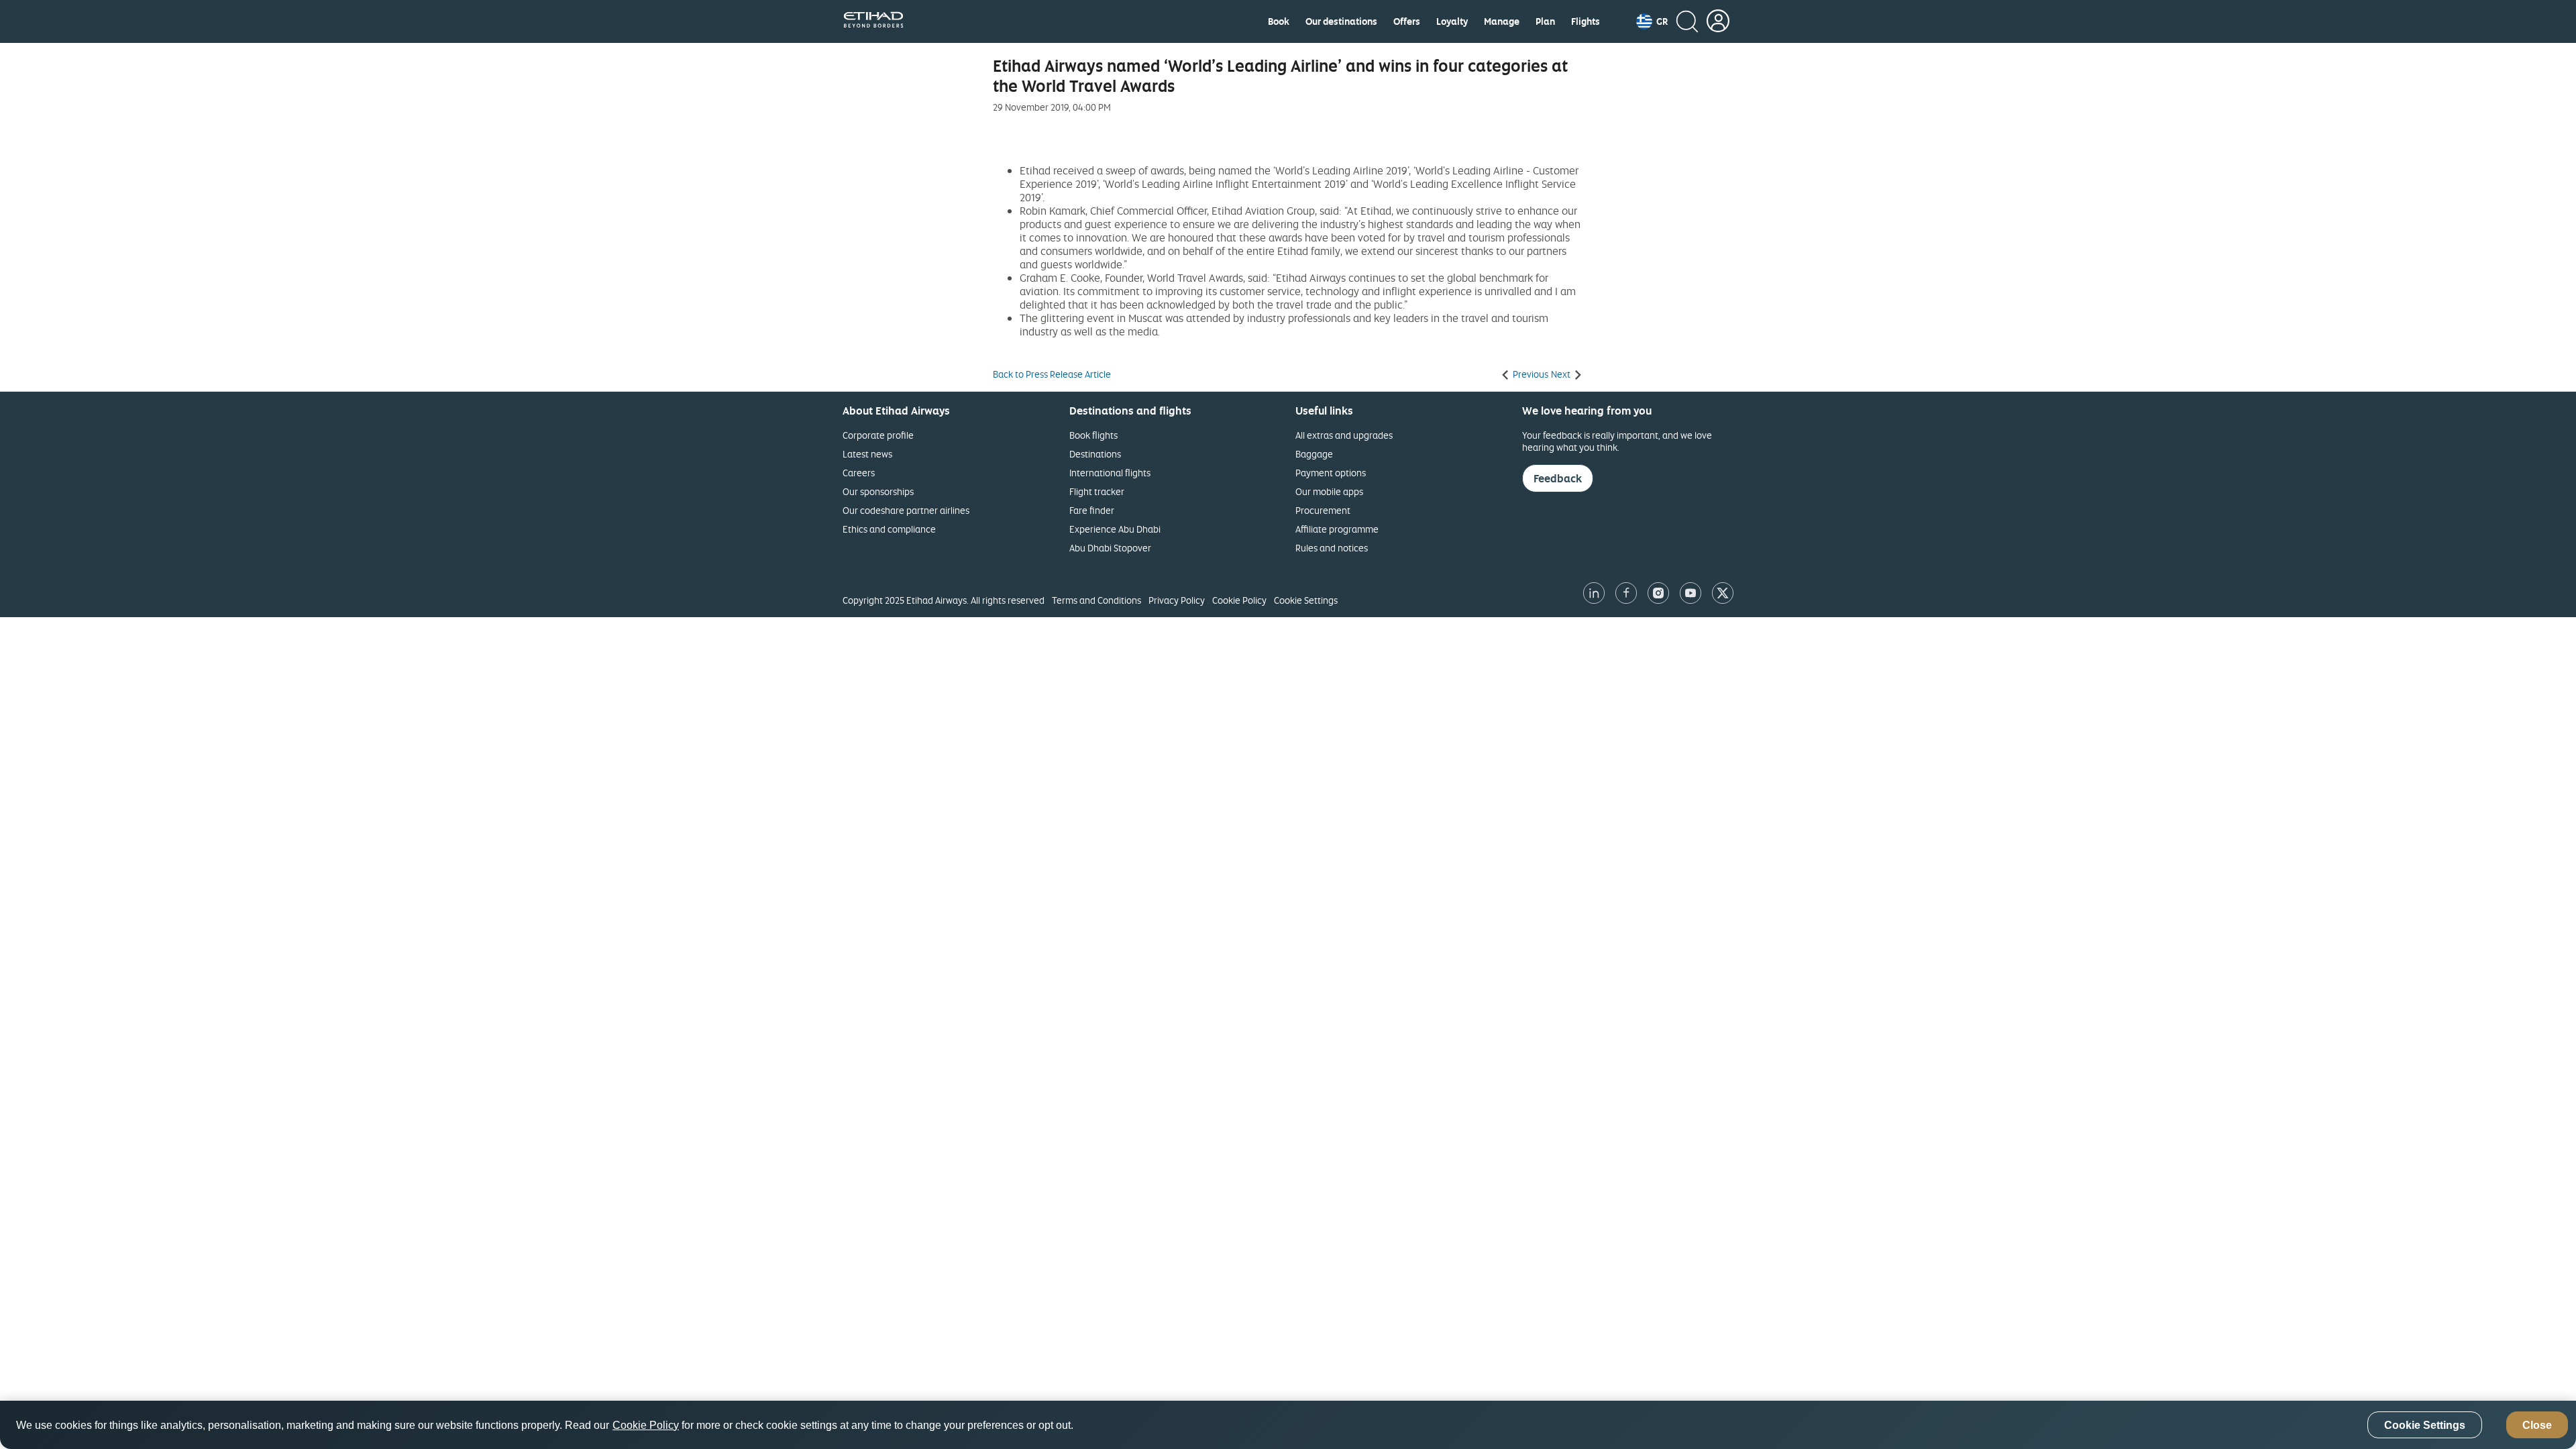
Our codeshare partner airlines (906, 510)
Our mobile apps (1329, 491)
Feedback (1558, 478)
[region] (1288, 1425)
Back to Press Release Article (1052, 374)
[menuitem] (1279, 21)
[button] (1652, 21)
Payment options (1331, 473)
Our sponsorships (878, 491)
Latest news (867, 454)
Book (1279, 21)
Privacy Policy (1177, 600)
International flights (1110, 473)
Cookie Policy (1239, 600)
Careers (859, 473)
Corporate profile (878, 435)
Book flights (1093, 435)
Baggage (1314, 454)
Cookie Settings (1306, 600)
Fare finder (1092, 510)
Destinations (1095, 454)
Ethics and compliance (889, 529)
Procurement (1323, 510)
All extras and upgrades (1344, 435)
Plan (1545, 21)
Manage (1502, 21)
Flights (1586, 21)
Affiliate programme (1337, 529)
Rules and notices (1332, 548)
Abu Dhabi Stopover (1110, 548)
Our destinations (1341, 21)
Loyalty (1452, 21)
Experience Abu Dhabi (1115, 529)
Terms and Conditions (1096, 600)
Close (2537, 1425)
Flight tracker (1097, 491)
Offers (1407, 21)
